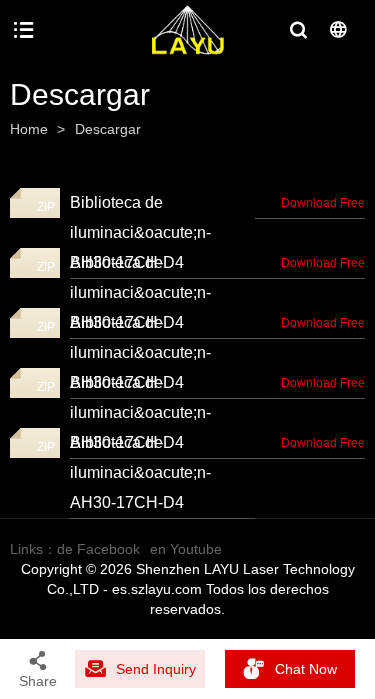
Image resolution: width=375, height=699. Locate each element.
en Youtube (186, 549)
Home (29, 129)
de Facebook (98, 549)
